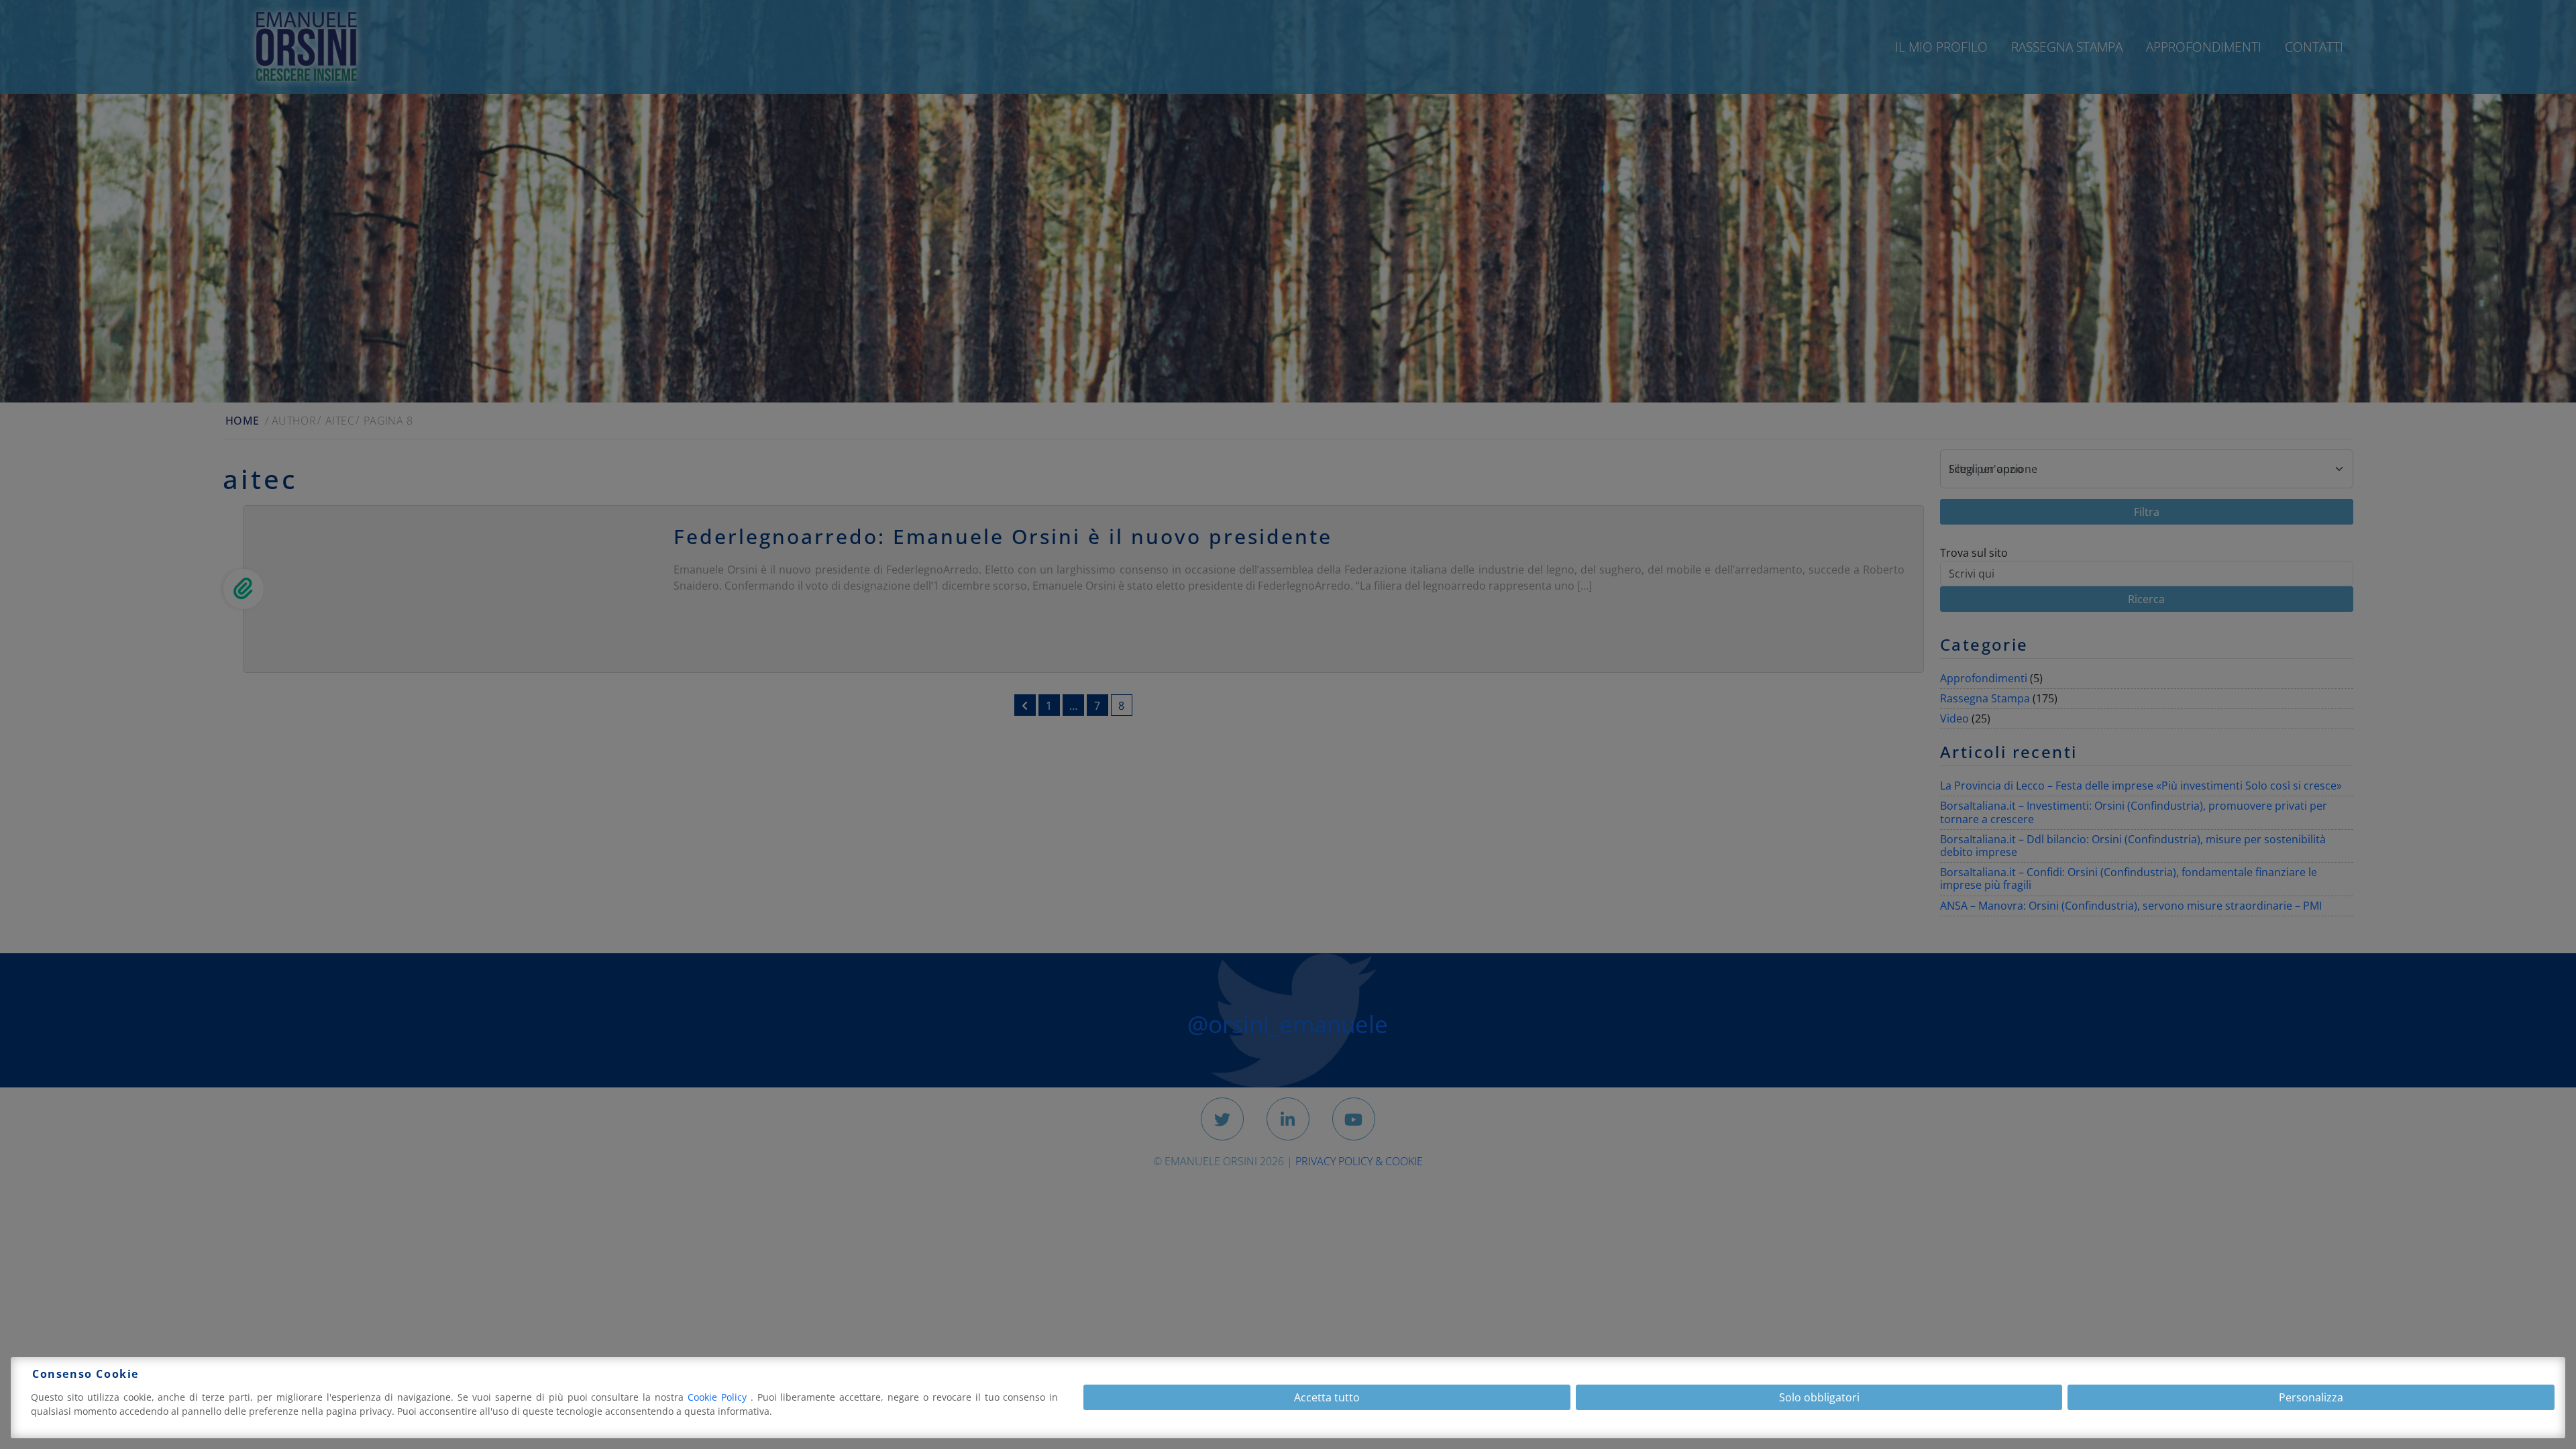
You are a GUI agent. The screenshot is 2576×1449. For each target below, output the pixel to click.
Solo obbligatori (1819, 1397)
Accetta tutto (1327, 1397)
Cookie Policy (719, 1397)
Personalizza (2311, 1397)
